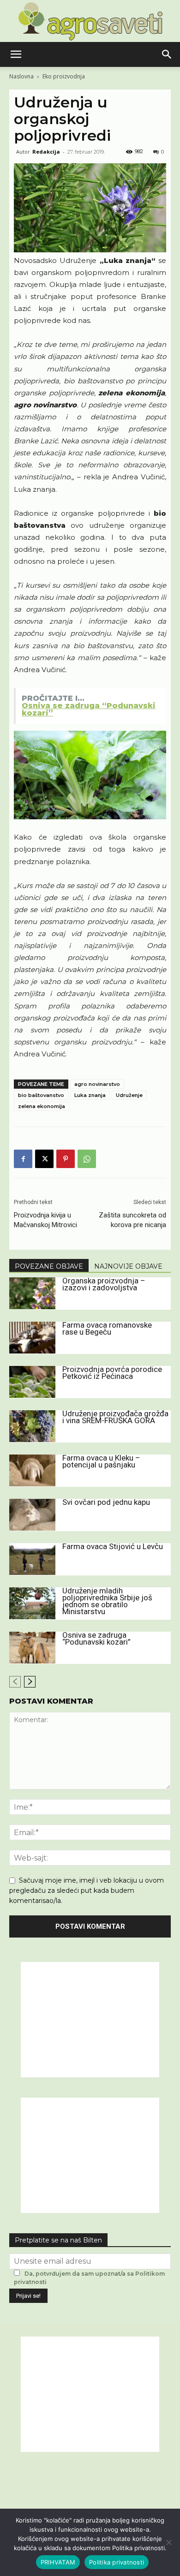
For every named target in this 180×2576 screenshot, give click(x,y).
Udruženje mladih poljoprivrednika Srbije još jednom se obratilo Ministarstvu (107, 1601)
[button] (16, 54)
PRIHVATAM (58, 2562)
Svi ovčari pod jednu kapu (106, 1502)
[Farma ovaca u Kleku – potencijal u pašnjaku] (32, 1470)
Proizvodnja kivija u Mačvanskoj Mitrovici (45, 1220)
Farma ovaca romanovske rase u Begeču (107, 1328)
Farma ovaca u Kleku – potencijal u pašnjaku (101, 1461)
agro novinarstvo (97, 1084)
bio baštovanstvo (41, 1095)
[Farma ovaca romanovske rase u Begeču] (32, 1338)
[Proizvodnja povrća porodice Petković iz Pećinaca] (32, 1382)
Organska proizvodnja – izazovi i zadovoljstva (104, 1284)
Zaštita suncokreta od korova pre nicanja (132, 1220)
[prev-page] (15, 1682)
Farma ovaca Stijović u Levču (113, 1546)
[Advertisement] (90, 2020)
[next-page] (30, 1682)
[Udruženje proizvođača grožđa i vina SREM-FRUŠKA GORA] (32, 1426)
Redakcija (46, 152)
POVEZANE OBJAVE (49, 1266)
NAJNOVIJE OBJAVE (128, 1266)
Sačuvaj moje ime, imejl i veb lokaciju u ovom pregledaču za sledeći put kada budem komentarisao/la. (87, 1890)
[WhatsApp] (87, 1159)
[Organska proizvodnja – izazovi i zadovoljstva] (32, 1293)
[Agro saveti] (90, 21)
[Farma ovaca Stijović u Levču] (32, 1559)
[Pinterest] (66, 1159)
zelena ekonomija (42, 1106)
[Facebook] (23, 1159)
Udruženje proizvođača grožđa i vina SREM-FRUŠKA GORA (115, 1417)
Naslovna (21, 76)
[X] (44, 1159)
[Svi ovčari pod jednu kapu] (32, 1515)
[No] (168, 2542)
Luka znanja (90, 1095)
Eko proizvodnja (64, 76)
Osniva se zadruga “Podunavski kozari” (96, 1638)
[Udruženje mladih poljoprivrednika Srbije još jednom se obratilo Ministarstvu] (32, 1603)
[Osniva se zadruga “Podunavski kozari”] (32, 1648)
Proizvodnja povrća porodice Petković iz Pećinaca (112, 1373)
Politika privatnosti (117, 2562)
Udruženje (129, 1095)
